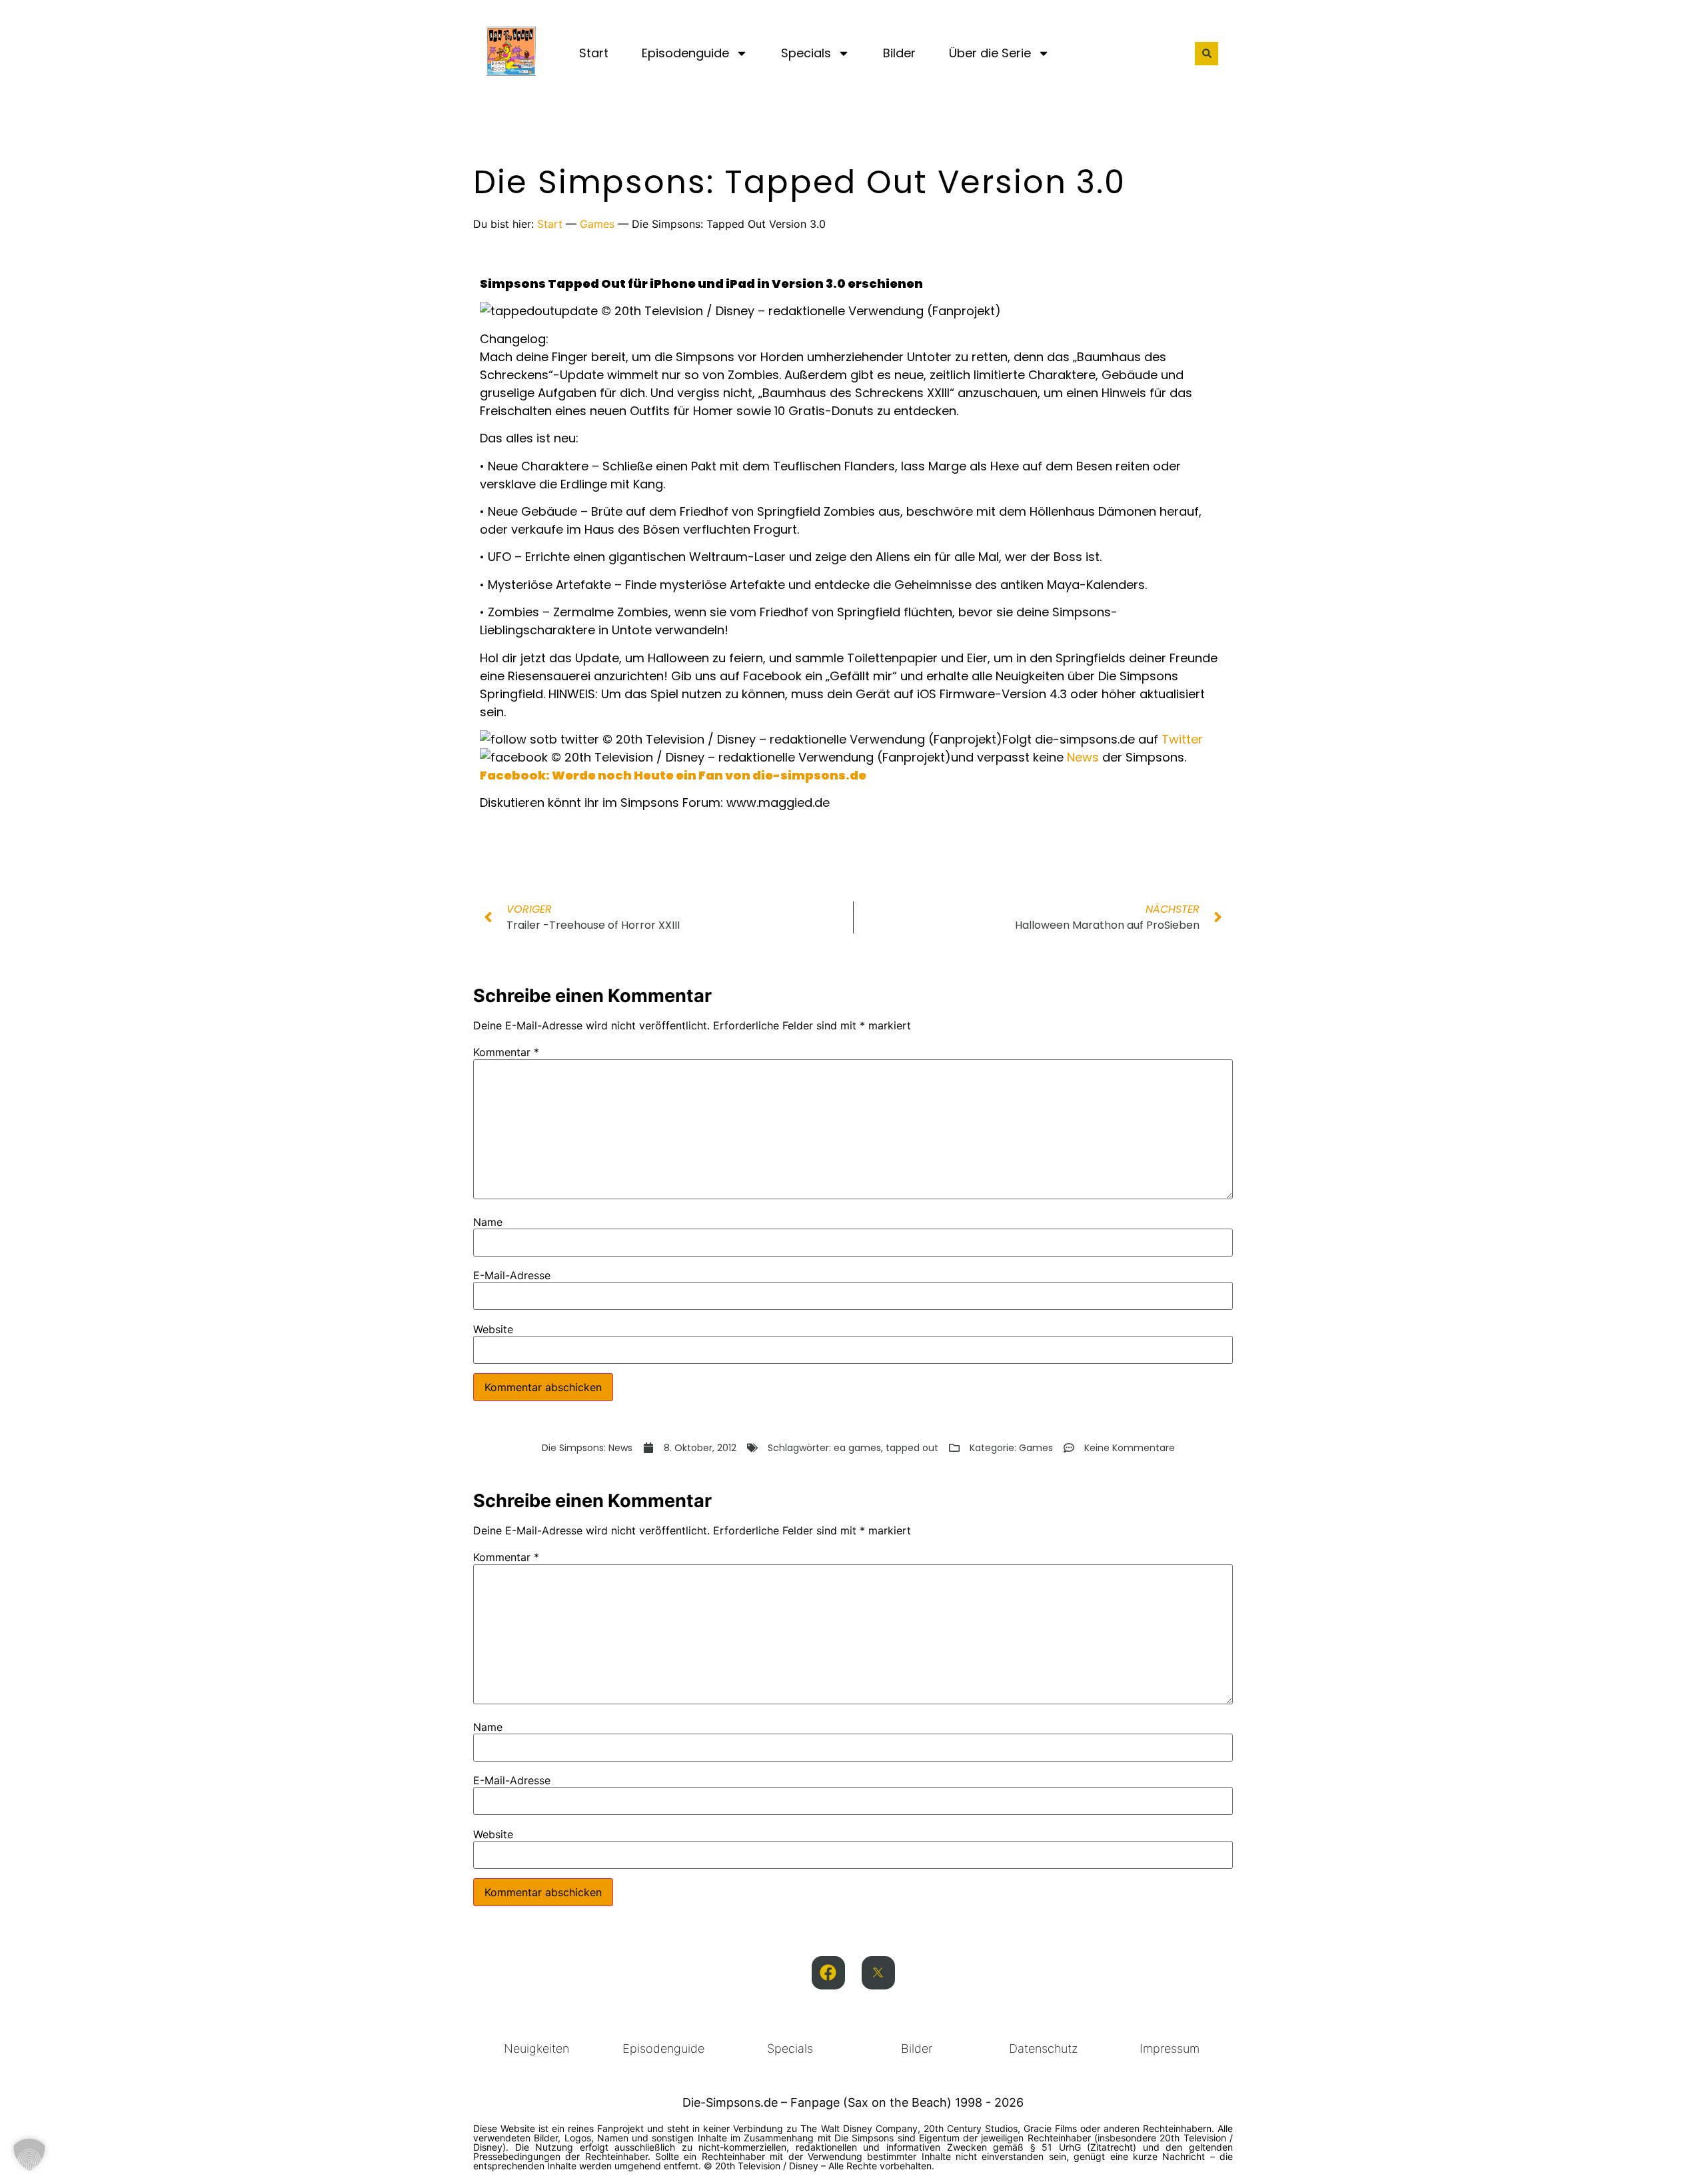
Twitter (1182, 739)
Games (597, 224)
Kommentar (506, 1052)
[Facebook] (828, 1973)
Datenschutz (1043, 2048)
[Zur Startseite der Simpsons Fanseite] (511, 72)
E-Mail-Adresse (512, 1275)
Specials (806, 53)
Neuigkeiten (536, 2048)
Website (493, 1329)
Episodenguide (685, 53)
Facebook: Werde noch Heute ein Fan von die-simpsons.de (673, 775)
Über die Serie (990, 53)
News (1083, 757)
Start (594, 53)
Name (488, 1222)
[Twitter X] (878, 1973)
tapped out (912, 1448)
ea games (857, 1448)
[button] (1207, 54)
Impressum (1170, 2048)
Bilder (899, 53)
